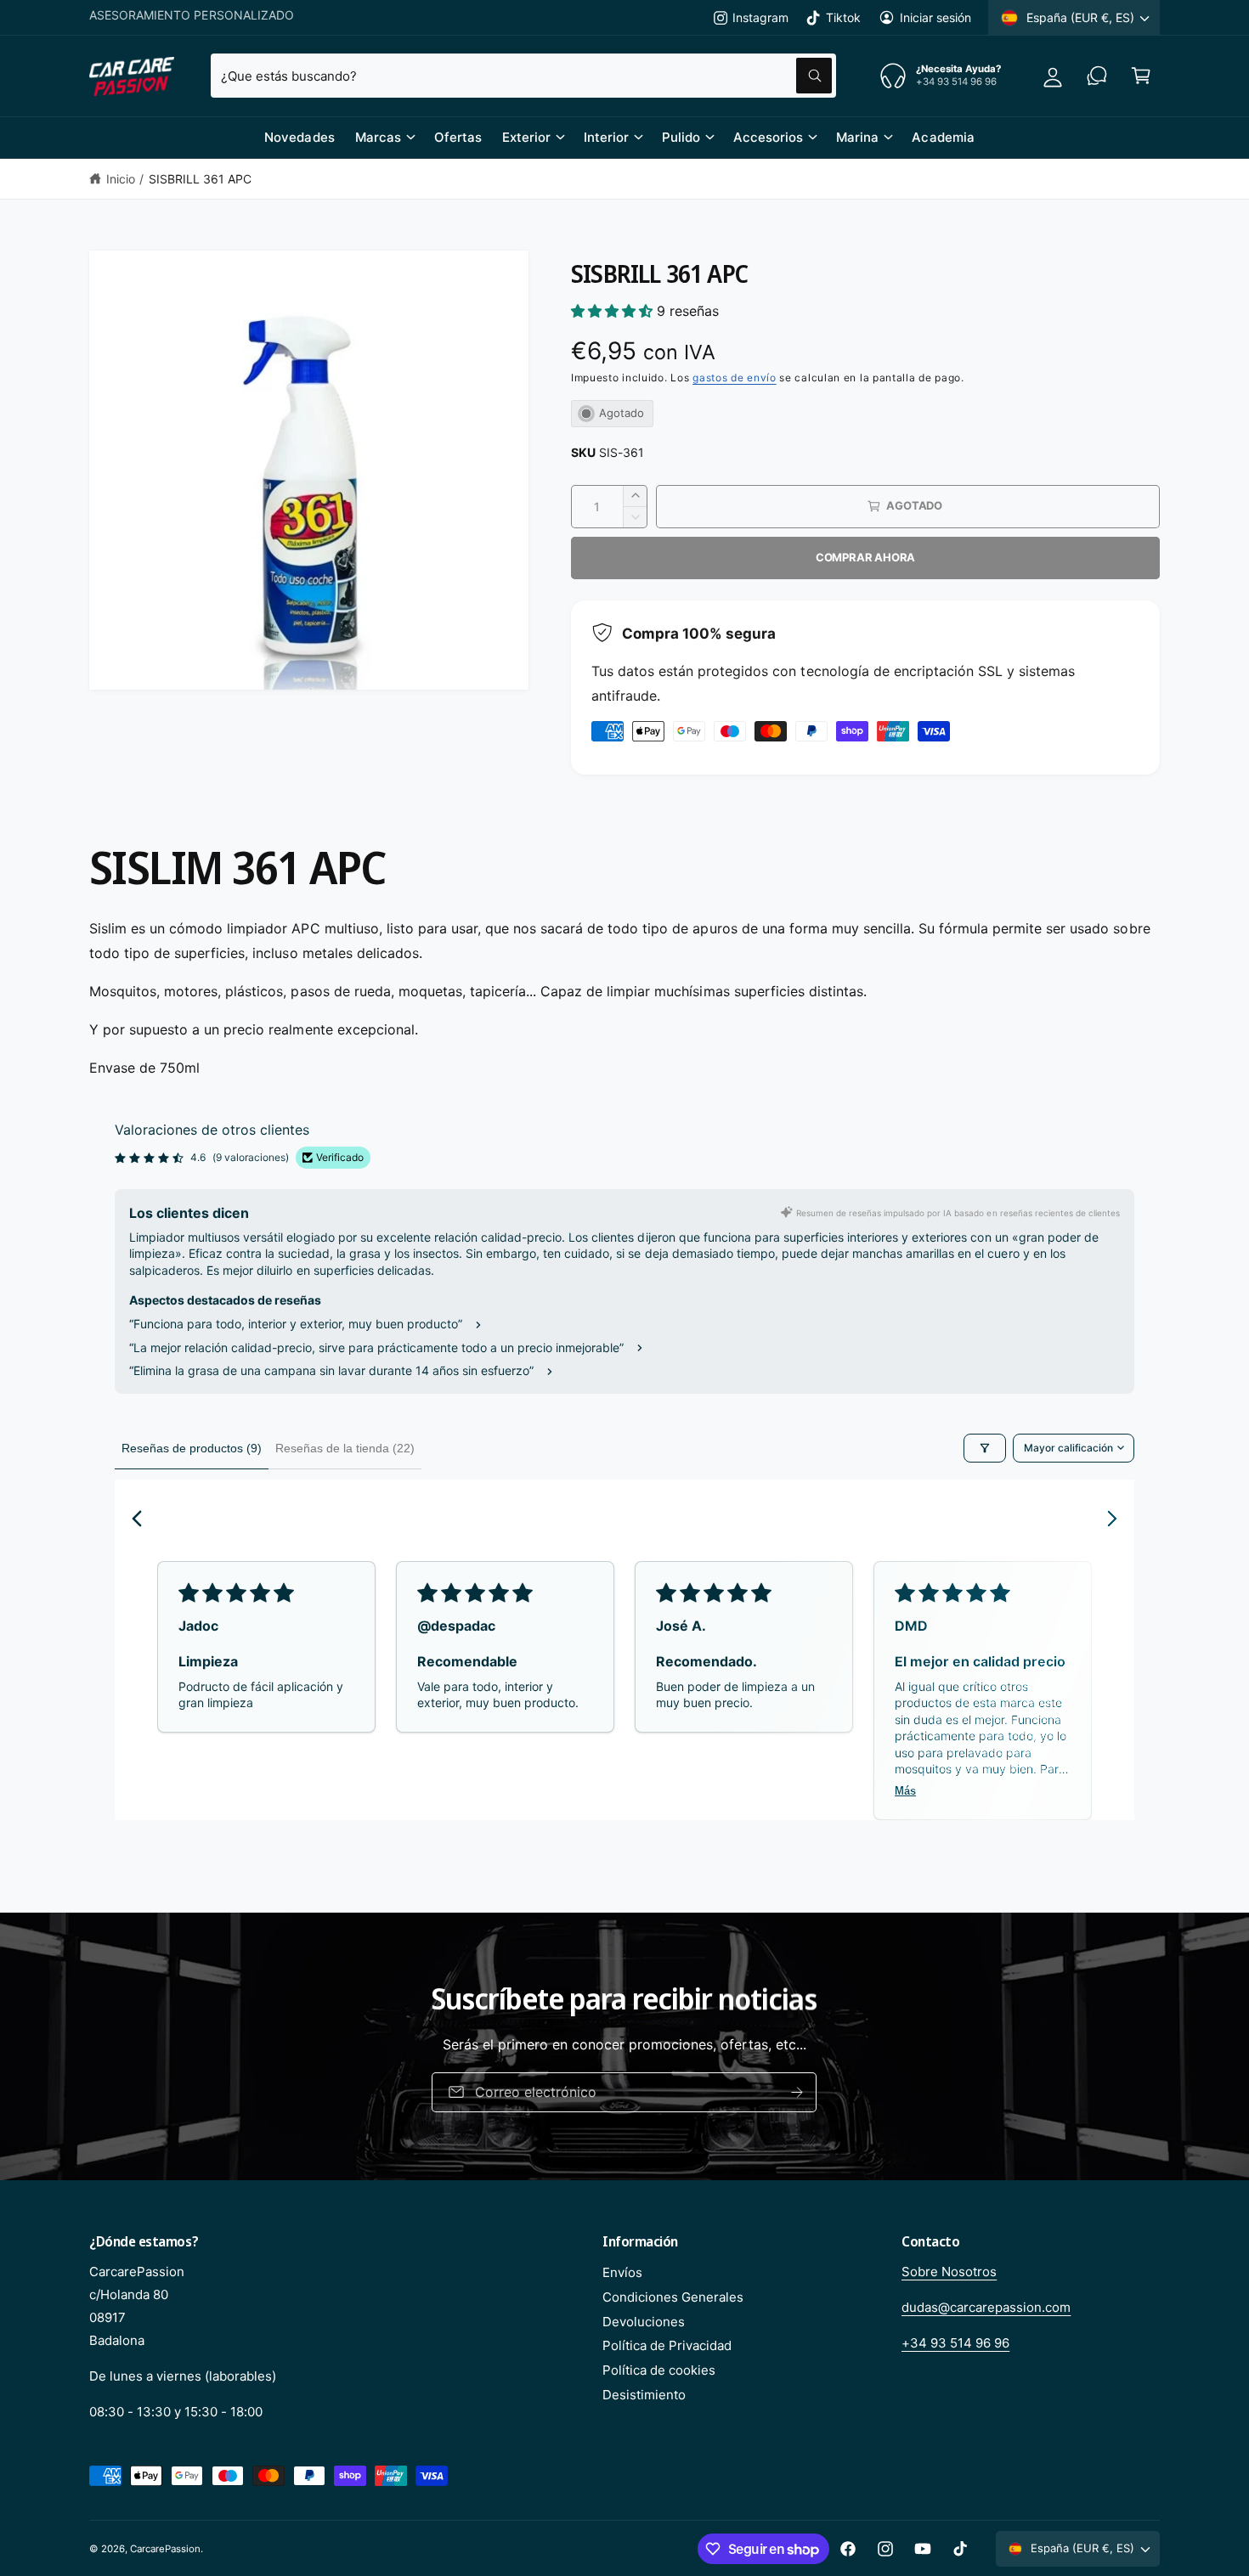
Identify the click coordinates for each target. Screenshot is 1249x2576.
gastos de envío (735, 378)
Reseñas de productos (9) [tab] (192, 1448)
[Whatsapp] (1097, 76)
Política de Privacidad (667, 2345)
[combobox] (523, 76)
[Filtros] (985, 1448)
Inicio (121, 179)
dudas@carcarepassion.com (986, 2307)
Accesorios (768, 137)
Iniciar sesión (935, 17)
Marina (857, 137)
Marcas (378, 137)
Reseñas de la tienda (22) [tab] (345, 1448)
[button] (1141, 76)
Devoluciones (644, 2322)
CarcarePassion (165, 2549)
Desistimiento (644, 2395)
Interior (606, 137)
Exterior (526, 137)
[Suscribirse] (798, 2092)
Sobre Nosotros (949, 2272)
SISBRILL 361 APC (200, 179)
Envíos (622, 2272)
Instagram (760, 17)
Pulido (681, 137)
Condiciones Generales (673, 2297)
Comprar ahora (865, 557)
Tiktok (843, 17)
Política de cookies (659, 2370)
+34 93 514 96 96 (955, 2343)
